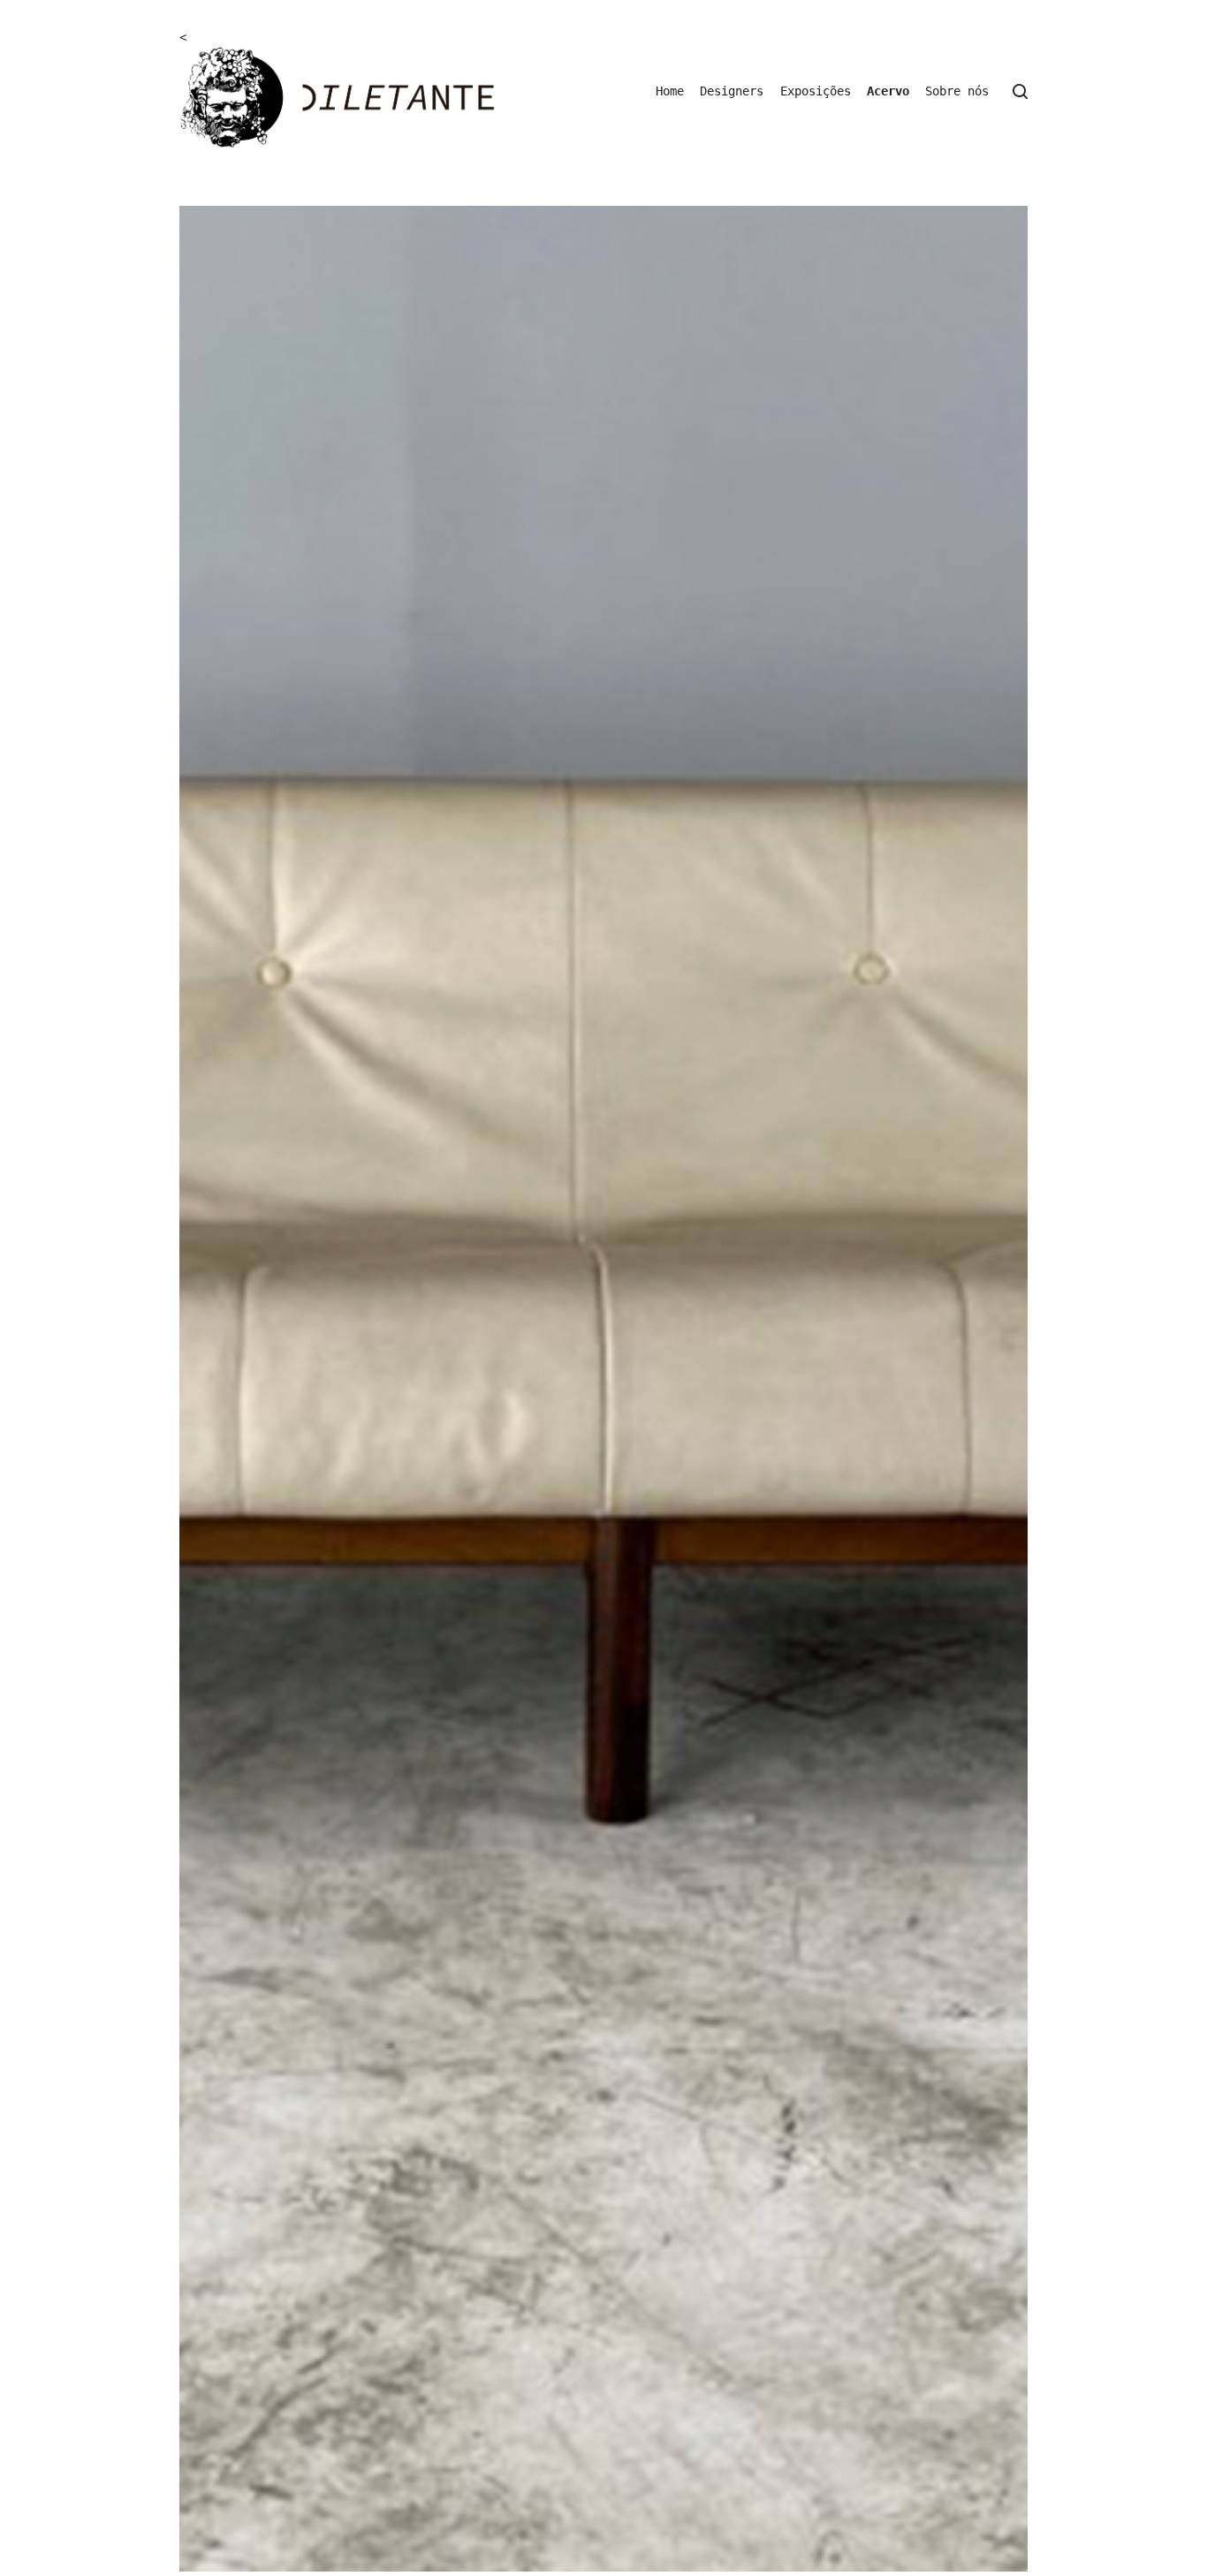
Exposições (816, 91)
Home (670, 91)
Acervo (888, 91)
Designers (732, 91)
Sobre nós (957, 91)
